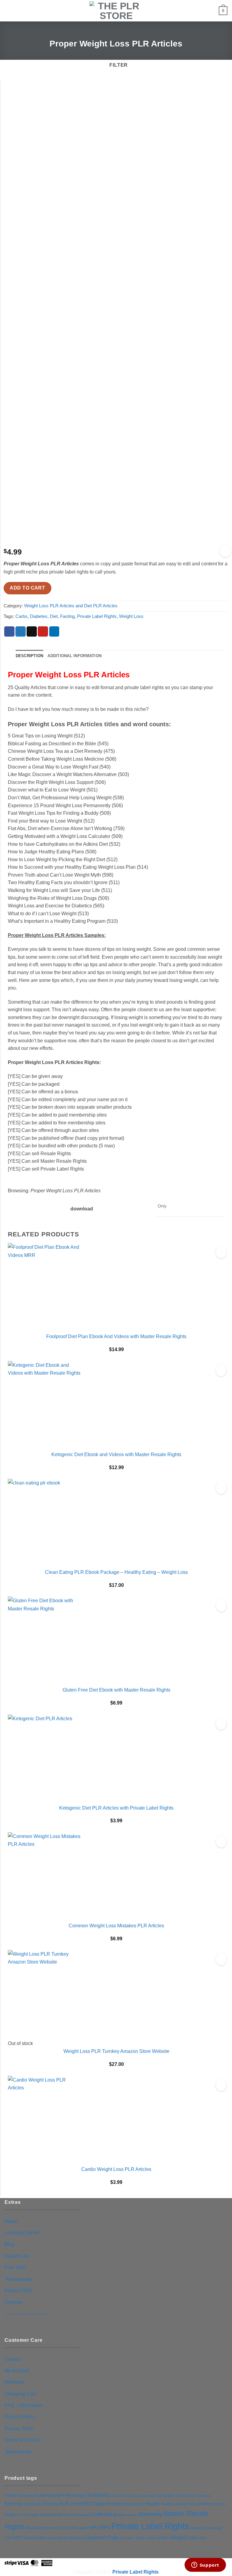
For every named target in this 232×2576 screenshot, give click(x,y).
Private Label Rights (97, 616)
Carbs (21, 616)
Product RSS (19, 2290)
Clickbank (133, 2496)
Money (63, 2528)
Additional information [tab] (74, 656)
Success (127, 2538)
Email (181, 2496)
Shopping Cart (20, 2394)
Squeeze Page (102, 2538)
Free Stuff (15, 2267)
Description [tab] (30, 656)
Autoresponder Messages (61, 2495)
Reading (197, 2528)
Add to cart (27, 588)
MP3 (94, 2528)
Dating (161, 2496)
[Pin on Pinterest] (43, 632)
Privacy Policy (20, 2417)
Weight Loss (131, 616)
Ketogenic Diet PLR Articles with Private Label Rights (116, 1808)
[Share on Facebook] (9, 632)
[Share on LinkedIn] (54, 632)
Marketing (150, 2514)
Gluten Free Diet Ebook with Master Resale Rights (116, 1690)
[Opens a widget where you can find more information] (205, 2565)
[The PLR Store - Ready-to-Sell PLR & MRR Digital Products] (116, 11)
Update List (17, 2256)
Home (21, 2515)
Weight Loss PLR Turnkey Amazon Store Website (116, 2051)
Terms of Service (22, 2440)
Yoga (202, 2538)
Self (8, 2538)
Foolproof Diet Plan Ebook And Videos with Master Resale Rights (116, 1336)
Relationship (213, 2528)
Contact (13, 2359)
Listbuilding (105, 2514)
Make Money (128, 2515)
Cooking (148, 2496)
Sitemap (13, 2302)
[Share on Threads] (32, 632)
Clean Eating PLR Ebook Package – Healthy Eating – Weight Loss (116, 1572)
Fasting (67, 616)
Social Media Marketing (66, 2538)
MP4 (105, 2527)
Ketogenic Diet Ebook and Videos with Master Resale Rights (116, 1454)
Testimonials (18, 2279)
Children (118, 2496)
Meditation (35, 2528)
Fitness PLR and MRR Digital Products (84, 2504)
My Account (17, 2370)
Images (33, 2515)
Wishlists (14, 2382)
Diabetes (39, 616)
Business (98, 2495)
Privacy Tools (19, 2428)
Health (153, 2504)
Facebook (33, 2504)
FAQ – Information (24, 2405)
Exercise (14, 2504)
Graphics (135, 2504)
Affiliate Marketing (19, 2496)
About (11, 2221)
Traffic (140, 2538)
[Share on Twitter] (21, 632)
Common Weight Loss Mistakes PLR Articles (116, 1926)
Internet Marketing (78, 2515)
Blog (10, 2244)
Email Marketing (199, 2496)
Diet (54, 616)
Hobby (10, 2515)
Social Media (34, 2538)
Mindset (51, 2528)
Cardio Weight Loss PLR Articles (116, 2169)
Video (163, 2538)
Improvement (52, 2515)
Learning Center (22, 2232)
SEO (17, 2538)
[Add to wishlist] (225, 551)
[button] (8, 11)
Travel (151, 2538)
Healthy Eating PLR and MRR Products (193, 2504)
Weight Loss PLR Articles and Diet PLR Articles (71, 606)
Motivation (79, 2528)
